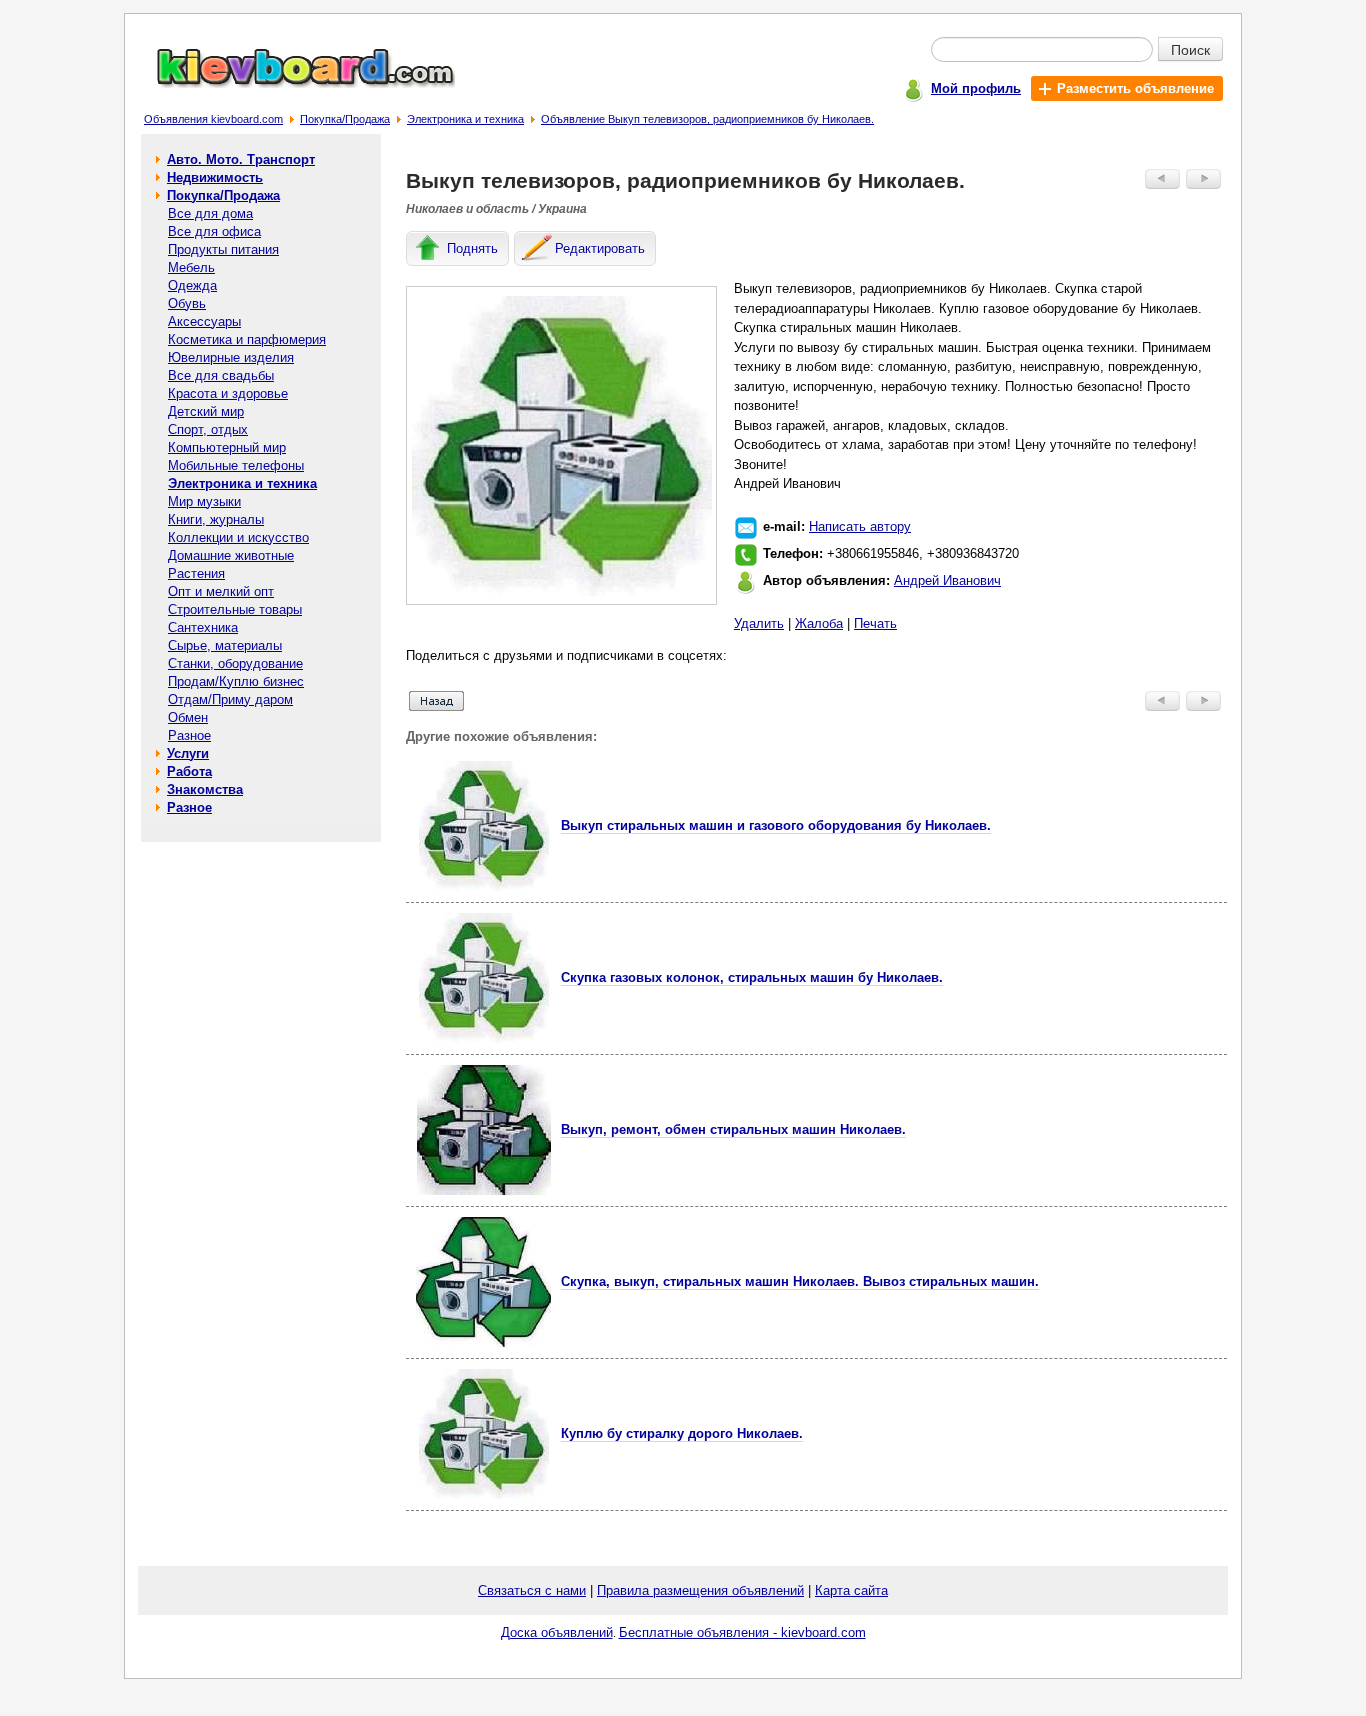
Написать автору (860, 526)
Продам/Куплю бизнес (236, 681)
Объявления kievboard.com (213, 119)
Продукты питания (223, 249)
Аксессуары (204, 321)
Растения (196, 573)
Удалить (759, 623)
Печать (875, 623)
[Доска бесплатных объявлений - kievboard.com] (294, 83)
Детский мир (206, 411)
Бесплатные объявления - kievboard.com (742, 1632)
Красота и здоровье (228, 393)
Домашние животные (231, 555)
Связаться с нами (532, 1590)
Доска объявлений (557, 1632)
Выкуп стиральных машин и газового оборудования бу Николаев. (776, 825)
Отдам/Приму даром (230, 699)
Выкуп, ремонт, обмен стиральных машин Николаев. (733, 1129)
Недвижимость (215, 177)
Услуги (188, 753)
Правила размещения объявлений (700, 1590)
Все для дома (210, 213)
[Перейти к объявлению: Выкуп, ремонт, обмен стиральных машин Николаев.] (484, 1190)
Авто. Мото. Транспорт (241, 159)
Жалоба (819, 623)
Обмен (188, 717)
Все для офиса (214, 231)
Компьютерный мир (227, 447)
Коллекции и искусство (238, 537)
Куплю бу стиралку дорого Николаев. (682, 1433)
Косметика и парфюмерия (247, 339)
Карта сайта (851, 1590)
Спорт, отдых (208, 429)
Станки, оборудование (235, 663)
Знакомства (205, 789)
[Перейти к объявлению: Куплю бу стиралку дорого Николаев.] (484, 1494)
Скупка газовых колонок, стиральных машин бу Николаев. (752, 977)
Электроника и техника (465, 119)
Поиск (1190, 49)
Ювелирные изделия (231, 357)
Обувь (187, 303)
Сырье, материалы (225, 645)
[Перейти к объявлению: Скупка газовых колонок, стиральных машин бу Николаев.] (484, 1038)
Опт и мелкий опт (221, 591)
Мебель (191, 267)
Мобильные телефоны (236, 465)
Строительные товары (235, 609)
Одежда (192, 285)
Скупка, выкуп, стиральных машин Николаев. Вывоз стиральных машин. (800, 1281)
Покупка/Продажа (345, 119)
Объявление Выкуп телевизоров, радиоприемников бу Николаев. (707, 119)
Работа (189, 771)
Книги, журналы (216, 519)
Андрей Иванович (947, 580)
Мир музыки (204, 501)
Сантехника (203, 627)
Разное (189, 735)
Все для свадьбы (221, 375)
